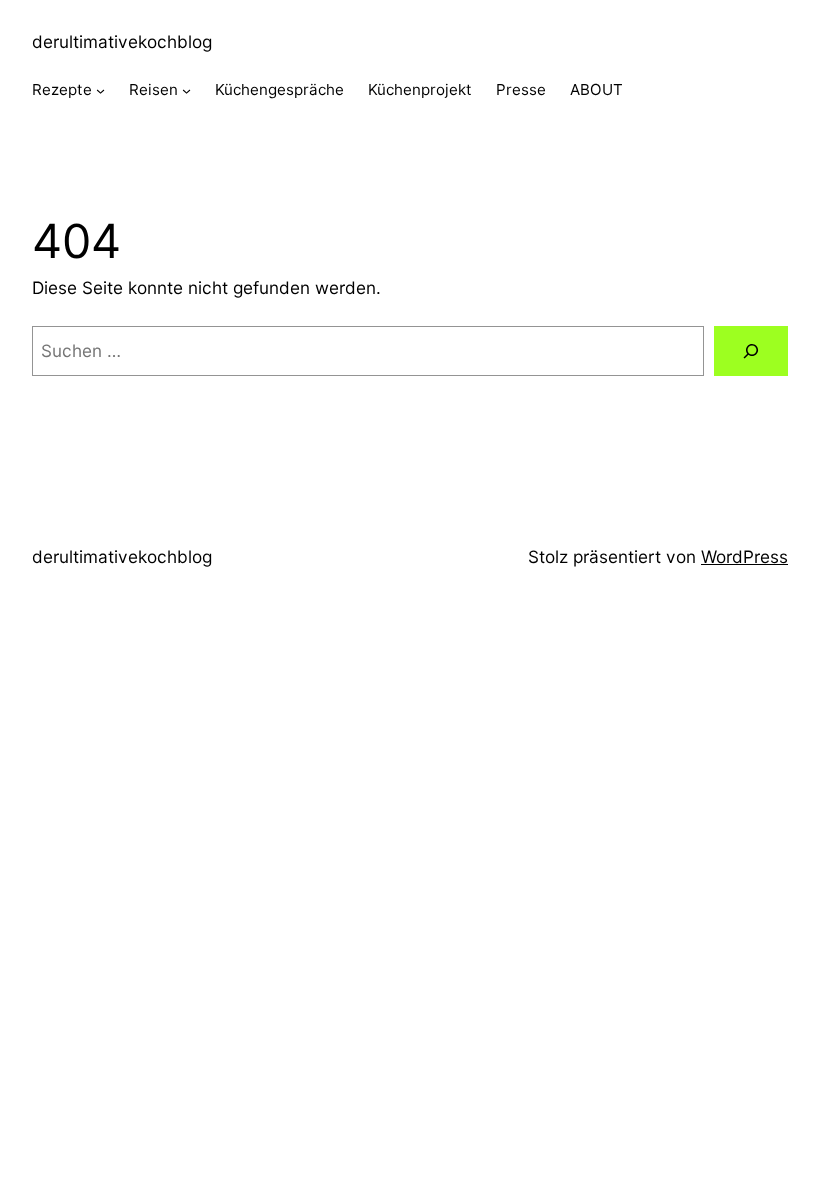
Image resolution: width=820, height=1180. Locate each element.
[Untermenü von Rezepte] (100, 90)
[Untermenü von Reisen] (186, 90)
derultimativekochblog (122, 41)
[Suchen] (751, 351)
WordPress (744, 556)
